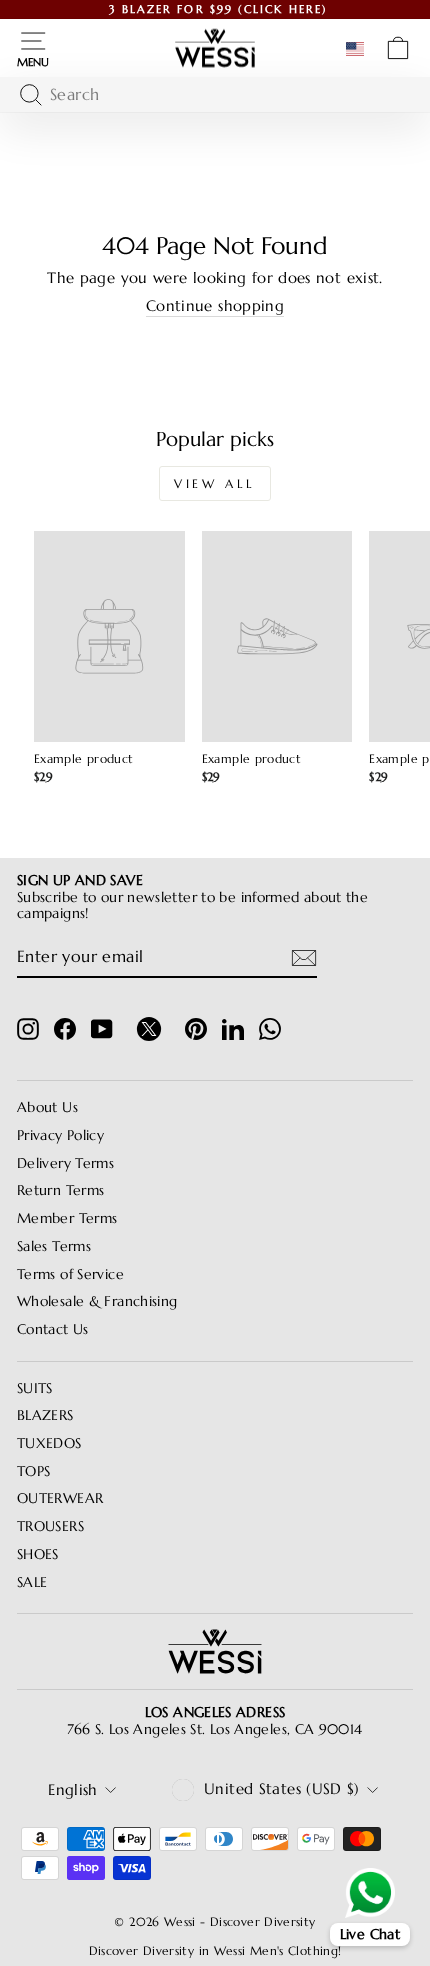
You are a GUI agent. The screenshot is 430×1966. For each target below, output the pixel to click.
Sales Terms (54, 1246)
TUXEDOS (49, 1443)
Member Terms (67, 1218)
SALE (32, 1582)
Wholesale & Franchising (97, 1301)
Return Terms (60, 1190)
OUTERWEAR (60, 1498)
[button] (359, 49)
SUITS (35, 1388)
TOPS (33, 1471)
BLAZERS (45, 1415)
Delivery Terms (65, 1163)
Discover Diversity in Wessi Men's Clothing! (215, 1950)
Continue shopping (215, 306)
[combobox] (210, 94)
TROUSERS (50, 1526)
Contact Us (53, 1329)
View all (215, 483)
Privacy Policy (60, 1135)
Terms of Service (70, 1274)
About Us (47, 1107)
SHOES (38, 1554)
